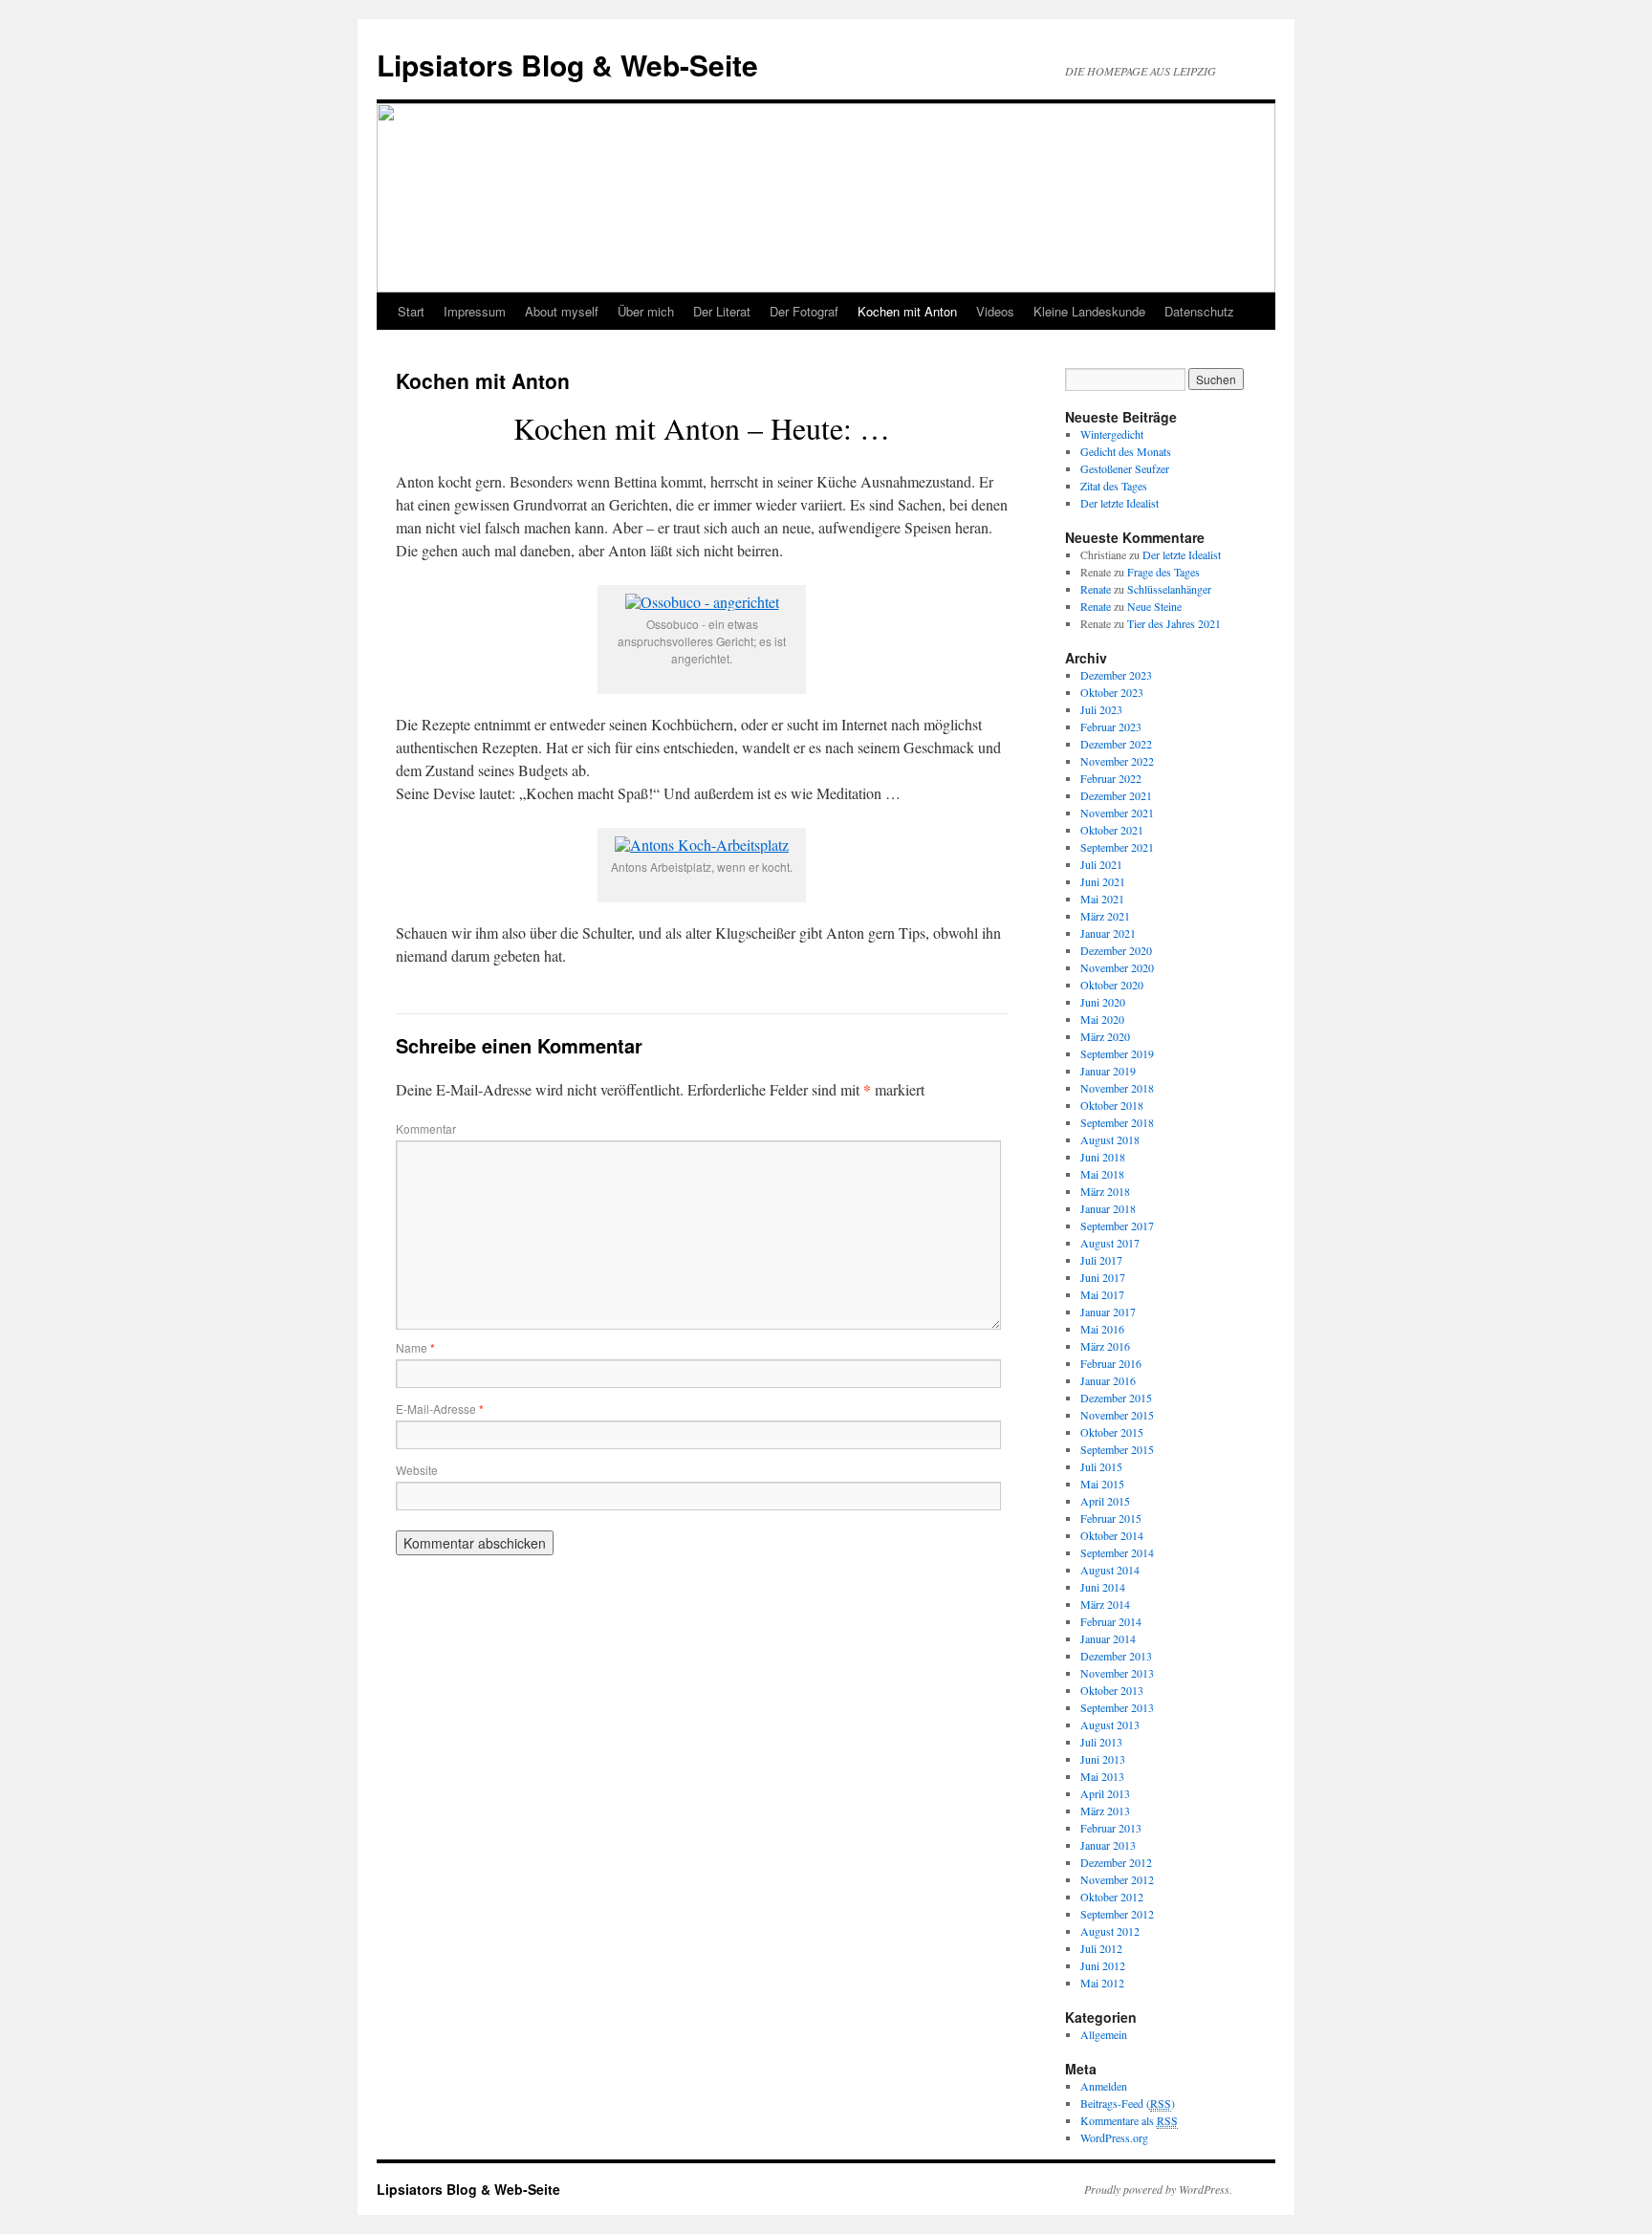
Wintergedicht (1112, 434)
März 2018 (1105, 1191)
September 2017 (1117, 1225)
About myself (562, 311)
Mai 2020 (1102, 1019)
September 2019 (1117, 1053)
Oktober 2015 (1112, 1432)
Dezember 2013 (1116, 1656)
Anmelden (1104, 2086)
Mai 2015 (1102, 1484)
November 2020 (1117, 967)
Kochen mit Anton (907, 311)
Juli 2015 (1101, 1466)
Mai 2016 (1102, 1329)
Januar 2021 (1108, 933)
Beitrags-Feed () (1128, 2103)
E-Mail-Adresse (440, 1409)
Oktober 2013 (1112, 1690)
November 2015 (1117, 1415)
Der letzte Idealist (1119, 503)
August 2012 (1110, 1931)
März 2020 (1105, 1036)
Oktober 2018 (1112, 1105)
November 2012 (1117, 1879)
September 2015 (1117, 1449)
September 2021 (1117, 847)
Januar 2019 (1108, 1071)
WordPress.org (1114, 2137)
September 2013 (1117, 1707)
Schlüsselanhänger (1169, 589)
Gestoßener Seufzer (1125, 468)
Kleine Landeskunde (1089, 311)
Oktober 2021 (1112, 830)
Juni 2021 (1103, 881)
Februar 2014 (1111, 1621)
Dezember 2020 (1116, 950)
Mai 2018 (1102, 1174)
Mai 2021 (1102, 899)
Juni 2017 (1103, 1277)
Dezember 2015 (1116, 1398)
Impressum (475, 311)
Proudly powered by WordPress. (1158, 2189)
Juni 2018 (1103, 1157)
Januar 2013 (1108, 1845)
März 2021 (1105, 916)
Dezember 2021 (1116, 795)
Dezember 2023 (1116, 675)
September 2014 (1117, 1552)
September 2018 (1117, 1122)
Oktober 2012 (1112, 1897)
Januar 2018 (1108, 1208)
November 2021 (1117, 813)
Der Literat (722, 311)
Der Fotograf (804, 311)
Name (415, 1347)
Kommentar (426, 1128)
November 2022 (1117, 761)
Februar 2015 (1111, 1518)
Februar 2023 (1111, 727)
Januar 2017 (1108, 1312)
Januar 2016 (1108, 1380)
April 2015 (1105, 1501)
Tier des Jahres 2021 (1174, 623)
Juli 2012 (1101, 1948)
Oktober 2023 (1112, 692)
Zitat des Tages (1114, 486)
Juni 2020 (1103, 1002)
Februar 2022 (1111, 778)
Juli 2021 (1101, 864)
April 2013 (1105, 1793)
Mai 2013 (1102, 1776)
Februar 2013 (1111, 1828)
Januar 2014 (1108, 1638)
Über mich (646, 311)
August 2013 (1110, 1724)
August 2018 (1110, 1139)
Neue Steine (1154, 606)
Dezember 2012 (1116, 1862)
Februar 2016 (1111, 1363)
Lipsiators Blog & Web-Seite (567, 65)
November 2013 (1117, 1673)
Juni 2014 (1103, 1587)
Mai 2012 (1102, 1983)
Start (411, 311)
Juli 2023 (1101, 709)
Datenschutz (1199, 311)
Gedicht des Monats (1126, 451)
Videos (995, 311)
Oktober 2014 (1112, 1535)
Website (417, 1470)
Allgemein (1104, 2034)
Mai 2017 (1102, 1294)
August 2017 (1110, 1243)
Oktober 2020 (1112, 985)
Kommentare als (1129, 2120)
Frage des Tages (1163, 572)
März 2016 (1105, 1346)
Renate (1096, 589)
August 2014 (1110, 1570)
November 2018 (1117, 1088)
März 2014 (1105, 1604)
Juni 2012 (1103, 1965)
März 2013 (1105, 1811)
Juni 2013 (1103, 1759)
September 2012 (1117, 1914)
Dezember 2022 (1116, 744)
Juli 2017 (1101, 1260)
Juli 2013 (1101, 1742)
